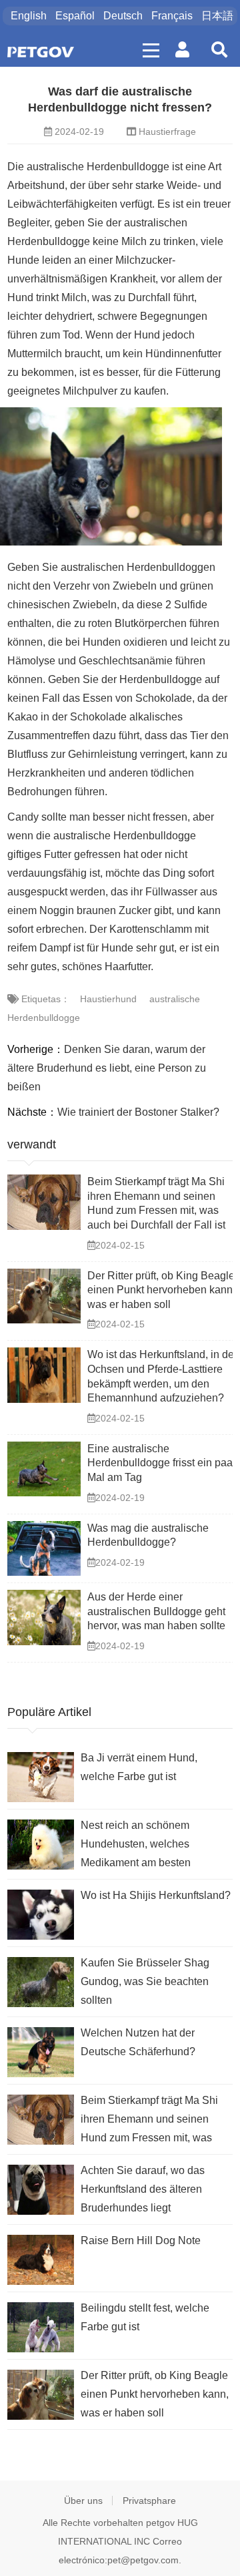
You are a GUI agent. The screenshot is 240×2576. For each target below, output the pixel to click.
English (29, 16)
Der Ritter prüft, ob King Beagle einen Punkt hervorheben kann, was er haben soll (161, 1290)
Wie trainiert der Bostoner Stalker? (138, 1112)
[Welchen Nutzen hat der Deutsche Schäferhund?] (41, 2052)
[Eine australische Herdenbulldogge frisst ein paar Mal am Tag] (44, 1469)
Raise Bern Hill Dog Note (141, 2240)
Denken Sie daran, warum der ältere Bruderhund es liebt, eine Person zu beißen (107, 1068)
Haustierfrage (167, 132)
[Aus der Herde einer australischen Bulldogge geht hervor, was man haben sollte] (44, 1618)
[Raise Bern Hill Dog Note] (41, 2260)
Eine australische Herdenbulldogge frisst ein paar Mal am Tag (162, 1463)
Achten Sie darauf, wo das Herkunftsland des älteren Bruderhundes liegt (143, 2189)
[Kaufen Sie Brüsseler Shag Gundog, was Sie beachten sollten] (41, 1982)
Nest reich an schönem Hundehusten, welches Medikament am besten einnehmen (136, 1846)
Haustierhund (108, 999)
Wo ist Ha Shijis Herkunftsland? (156, 1895)
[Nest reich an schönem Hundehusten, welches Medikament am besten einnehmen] (41, 1845)
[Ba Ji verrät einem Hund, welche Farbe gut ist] (41, 1777)
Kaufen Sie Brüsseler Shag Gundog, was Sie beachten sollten (145, 1981)
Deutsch (123, 16)
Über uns (83, 2501)
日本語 (217, 16)
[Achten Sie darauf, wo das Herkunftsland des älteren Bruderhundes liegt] (41, 2190)
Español (75, 16)
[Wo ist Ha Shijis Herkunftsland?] (41, 1915)
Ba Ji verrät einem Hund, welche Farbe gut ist (139, 1767)
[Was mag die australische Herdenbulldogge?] (44, 1549)
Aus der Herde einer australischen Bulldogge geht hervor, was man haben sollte (156, 1611)
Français (172, 16)
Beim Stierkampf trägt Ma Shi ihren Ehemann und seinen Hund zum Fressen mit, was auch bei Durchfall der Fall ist (150, 2121)
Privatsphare (149, 2501)
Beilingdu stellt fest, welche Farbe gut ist (145, 2317)
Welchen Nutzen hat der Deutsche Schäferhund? (138, 2042)
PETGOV (41, 52)
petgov (160, 2523)
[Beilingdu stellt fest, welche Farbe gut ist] (41, 2327)
